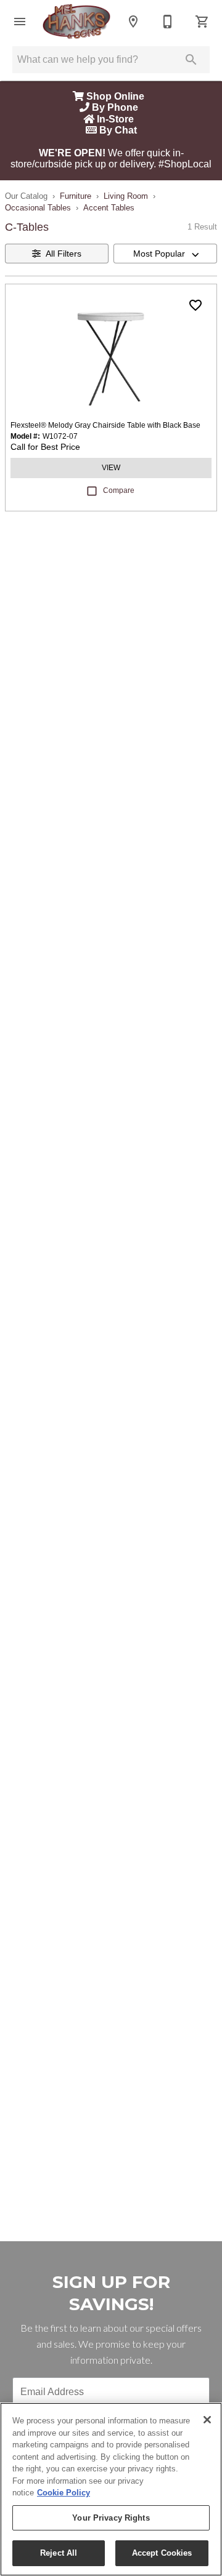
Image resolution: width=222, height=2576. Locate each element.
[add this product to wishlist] (195, 305)
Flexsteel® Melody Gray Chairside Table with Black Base (105, 425)
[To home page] (76, 22)
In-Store (117, 119)
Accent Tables (109, 208)
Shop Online (117, 96)
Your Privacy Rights (111, 2518)
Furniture (76, 196)
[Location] (133, 22)
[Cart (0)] (202, 22)
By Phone (116, 107)
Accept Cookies (162, 2553)
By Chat (117, 130)
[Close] (207, 2420)
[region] (111, 2489)
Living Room (126, 196)
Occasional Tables (38, 208)
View (111, 468)
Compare (119, 490)
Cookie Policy (64, 2493)
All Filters (64, 254)
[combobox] (165, 254)
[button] (20, 22)
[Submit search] (191, 60)
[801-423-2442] (168, 22)
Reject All (59, 2553)
